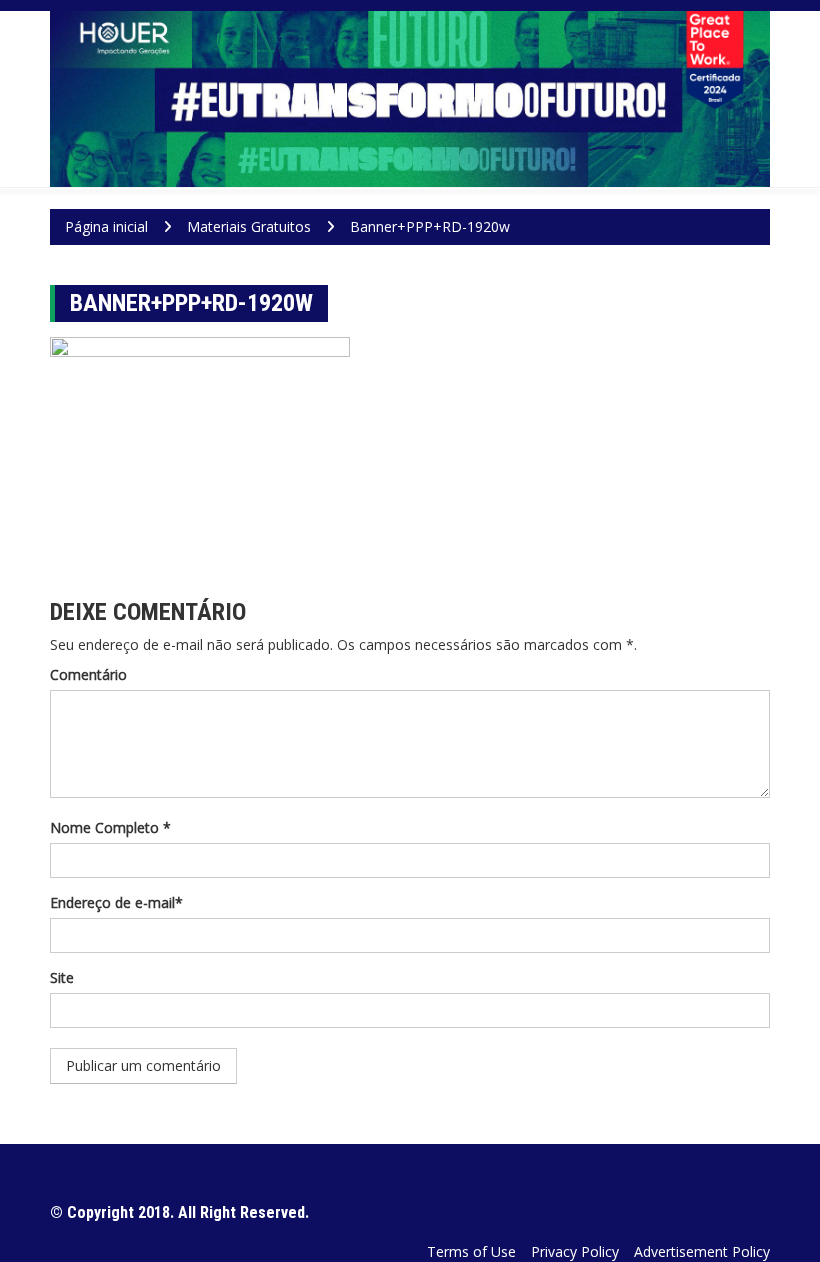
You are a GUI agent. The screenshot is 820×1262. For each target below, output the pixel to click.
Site (62, 977)
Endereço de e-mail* (116, 902)
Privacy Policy (575, 1251)
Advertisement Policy (702, 1251)
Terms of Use (471, 1251)
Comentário (88, 674)
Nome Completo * (110, 827)
